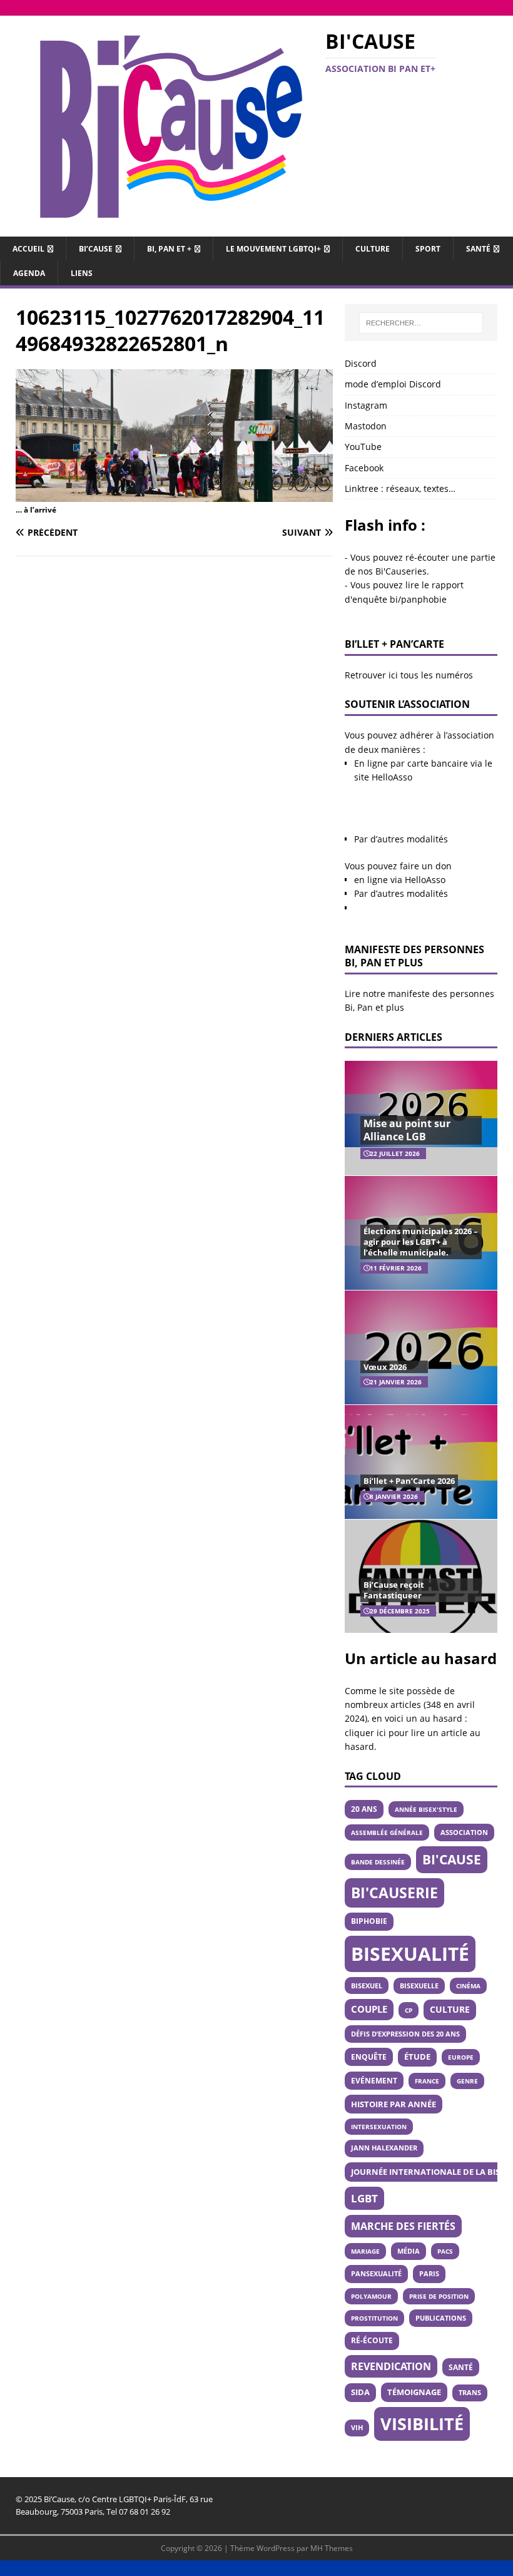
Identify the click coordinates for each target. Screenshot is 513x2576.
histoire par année (394, 2104)
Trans (470, 2393)
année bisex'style (426, 1809)
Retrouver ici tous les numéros (409, 675)
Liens (82, 273)
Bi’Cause (96, 249)
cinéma (468, 1986)
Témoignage (414, 2392)
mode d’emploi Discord (393, 384)
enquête (369, 2057)
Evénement (374, 2080)
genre (467, 2081)
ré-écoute (372, 2340)
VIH (357, 2428)
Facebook (364, 468)
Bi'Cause (452, 1859)
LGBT (364, 2198)
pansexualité (376, 2273)
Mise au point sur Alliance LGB (407, 1130)
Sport (428, 249)
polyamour (371, 2296)
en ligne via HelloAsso (400, 880)
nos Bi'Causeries (392, 571)
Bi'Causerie (394, 1893)
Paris (429, 2273)
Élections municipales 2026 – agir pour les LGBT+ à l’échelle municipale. (421, 1242)
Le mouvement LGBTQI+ (273, 249)
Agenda (29, 273)
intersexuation (379, 2127)
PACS (445, 2251)
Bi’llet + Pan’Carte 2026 (409, 1481)
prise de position (439, 2296)
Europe (461, 2057)
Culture (373, 249)
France (427, 2081)
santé (461, 2367)
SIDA (360, 2392)
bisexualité (410, 1954)
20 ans (364, 1809)
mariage (365, 2251)
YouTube (363, 447)
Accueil (28, 249)
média (409, 2251)
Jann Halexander (384, 2148)
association (464, 1832)
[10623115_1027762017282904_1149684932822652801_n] (174, 494)
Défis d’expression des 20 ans (405, 2034)
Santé (478, 249)
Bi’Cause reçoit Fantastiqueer (394, 1590)
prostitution (374, 2318)
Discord (361, 363)
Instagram (366, 405)
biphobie (369, 1921)
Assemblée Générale (387, 1832)
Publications (441, 2318)
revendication (391, 2366)
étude (417, 2057)
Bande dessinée (378, 1862)
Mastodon (366, 426)
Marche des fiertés (403, 2226)
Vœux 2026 (385, 1367)
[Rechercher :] (421, 323)
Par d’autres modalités (401, 839)
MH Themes (332, 2548)
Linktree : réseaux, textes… (400, 488)
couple (369, 2009)
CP (409, 2010)
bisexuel (367, 1986)
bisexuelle (419, 1986)
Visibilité (422, 2424)
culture (450, 2009)
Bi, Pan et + (169, 249)
